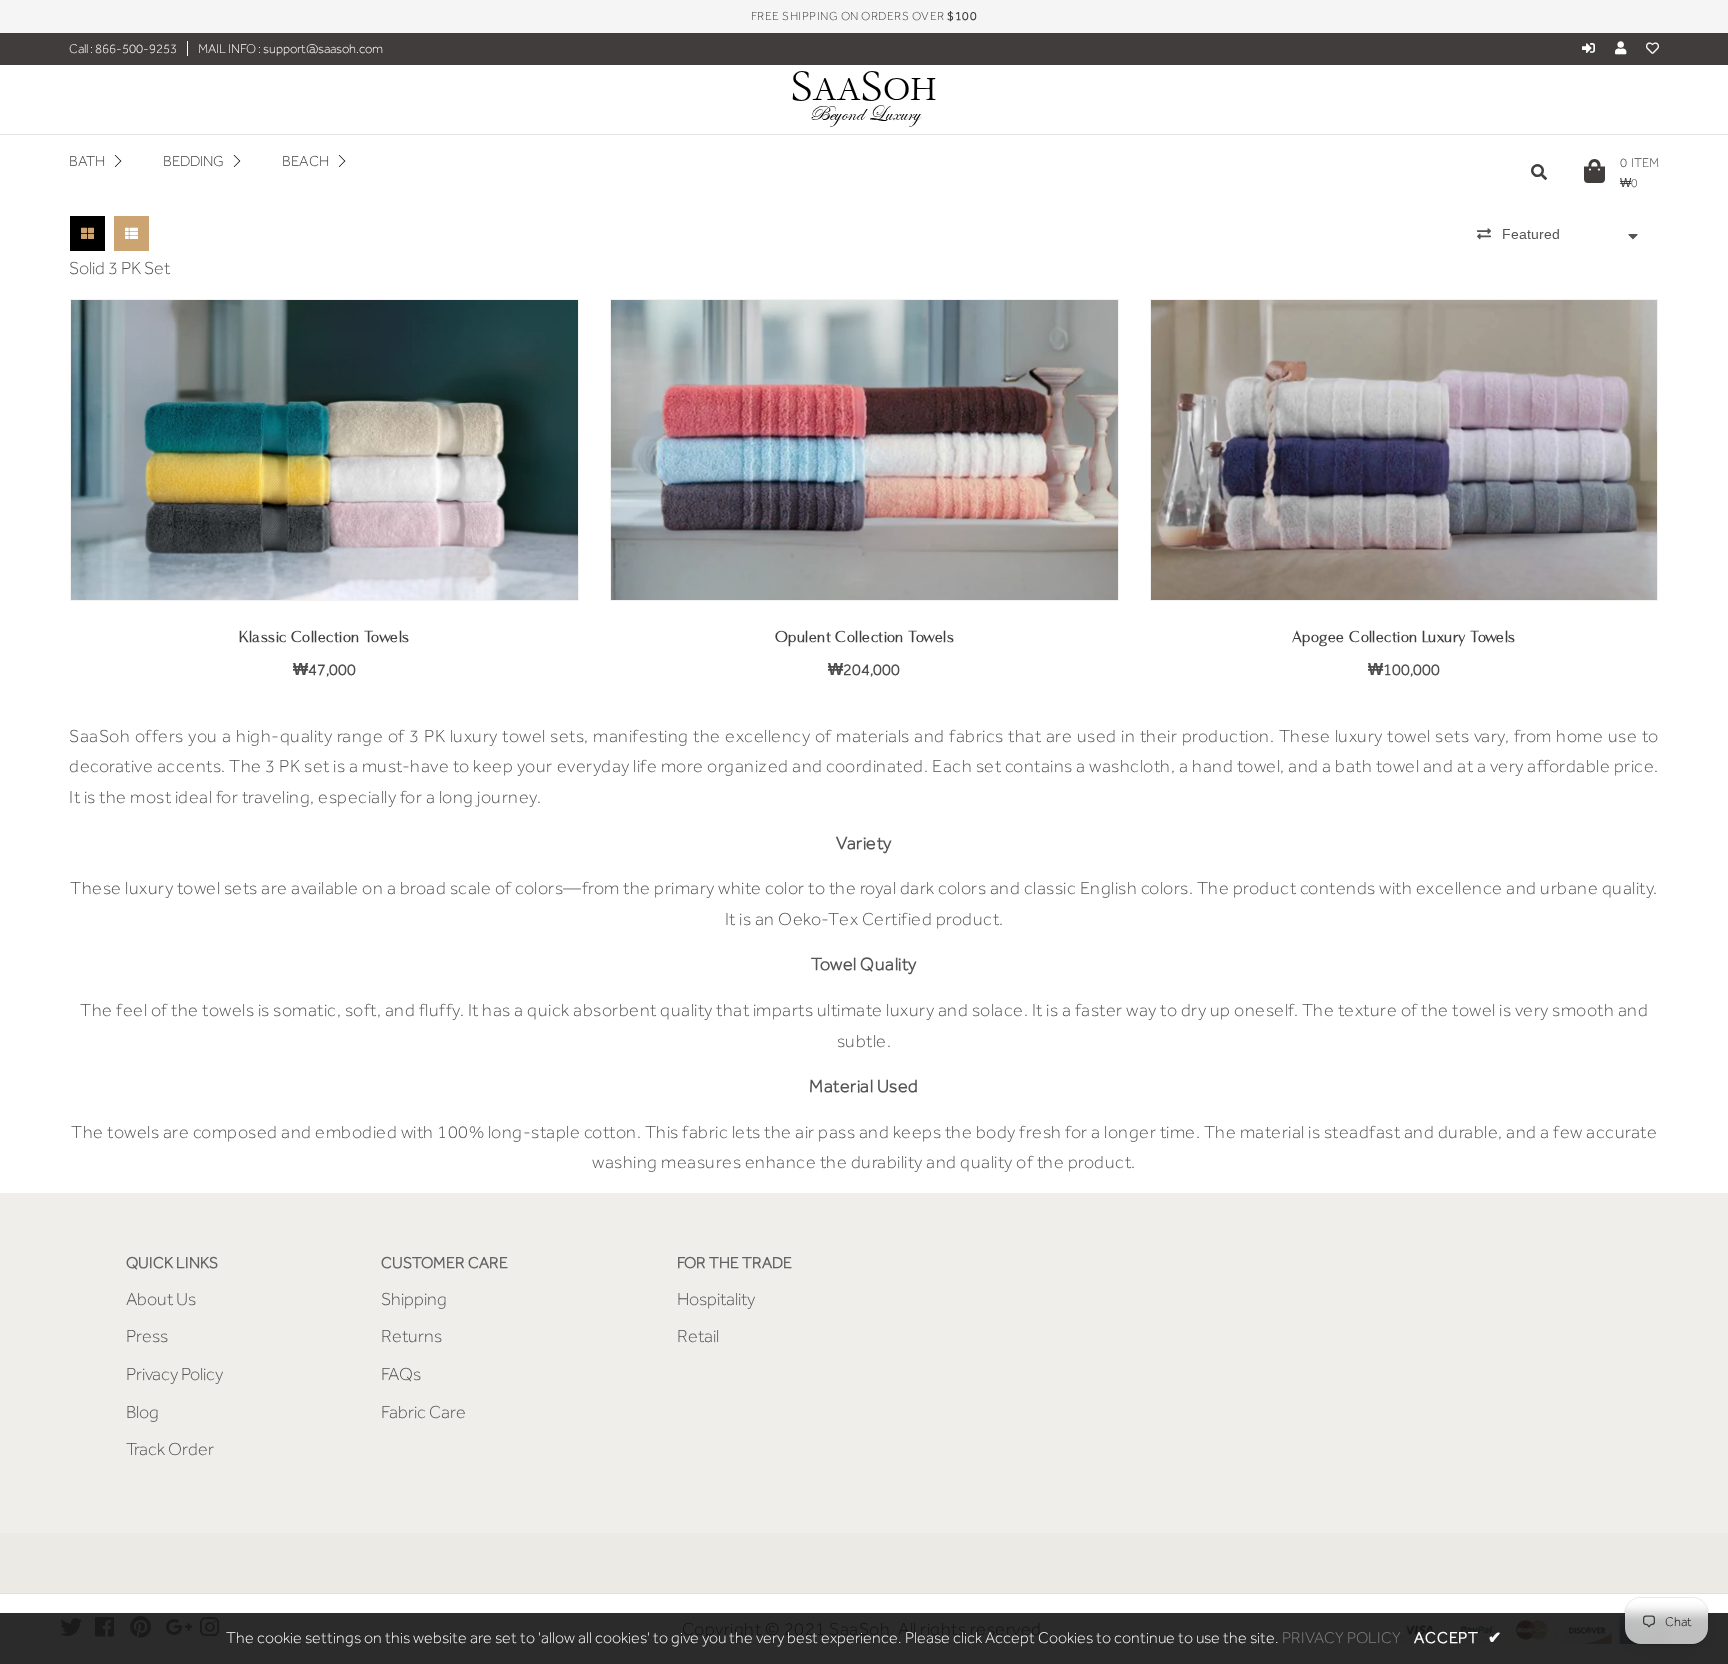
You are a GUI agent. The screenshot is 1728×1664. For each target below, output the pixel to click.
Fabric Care (423, 1412)
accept (1457, 1638)
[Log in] (1588, 48)
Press (147, 1336)
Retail (698, 1336)
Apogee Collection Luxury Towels (1404, 637)
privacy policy (1341, 1638)
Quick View (324, 571)
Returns (411, 1336)
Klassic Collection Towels (324, 637)
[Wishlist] (1652, 48)
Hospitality (716, 1299)
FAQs (401, 1374)
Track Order (170, 1449)
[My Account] (1625, 48)
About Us (161, 1299)
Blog (142, 1412)
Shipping (414, 1299)
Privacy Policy (174, 1374)
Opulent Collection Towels (864, 637)
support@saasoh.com (322, 48)
